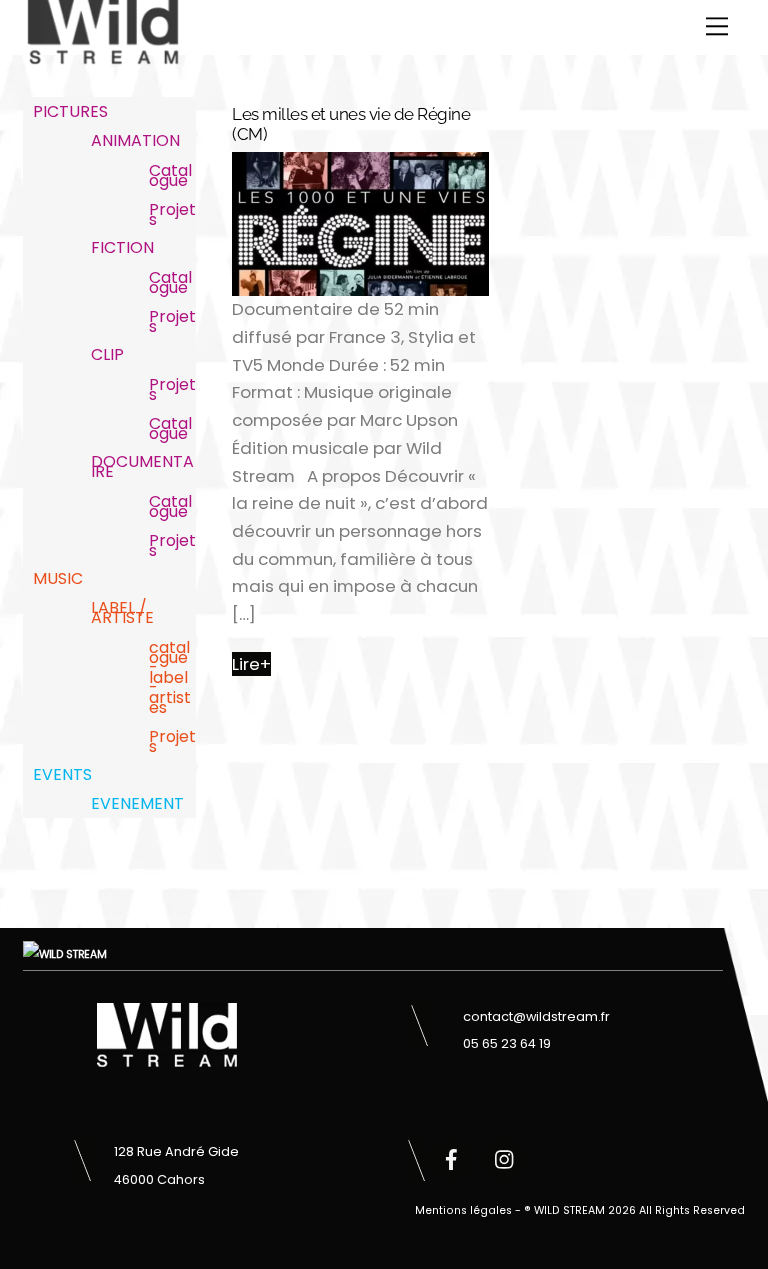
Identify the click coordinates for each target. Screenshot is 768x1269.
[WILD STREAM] (103, 55)
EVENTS (62, 774)
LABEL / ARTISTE (122, 612)
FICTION (122, 247)
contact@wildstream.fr (536, 1016)
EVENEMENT (137, 803)
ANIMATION (135, 140)
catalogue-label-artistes (170, 677)
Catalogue (170, 175)
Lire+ (251, 664)
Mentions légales (463, 1210)
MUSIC (58, 578)
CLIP (107, 354)
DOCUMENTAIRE (142, 466)
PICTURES (70, 111)
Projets (172, 214)
